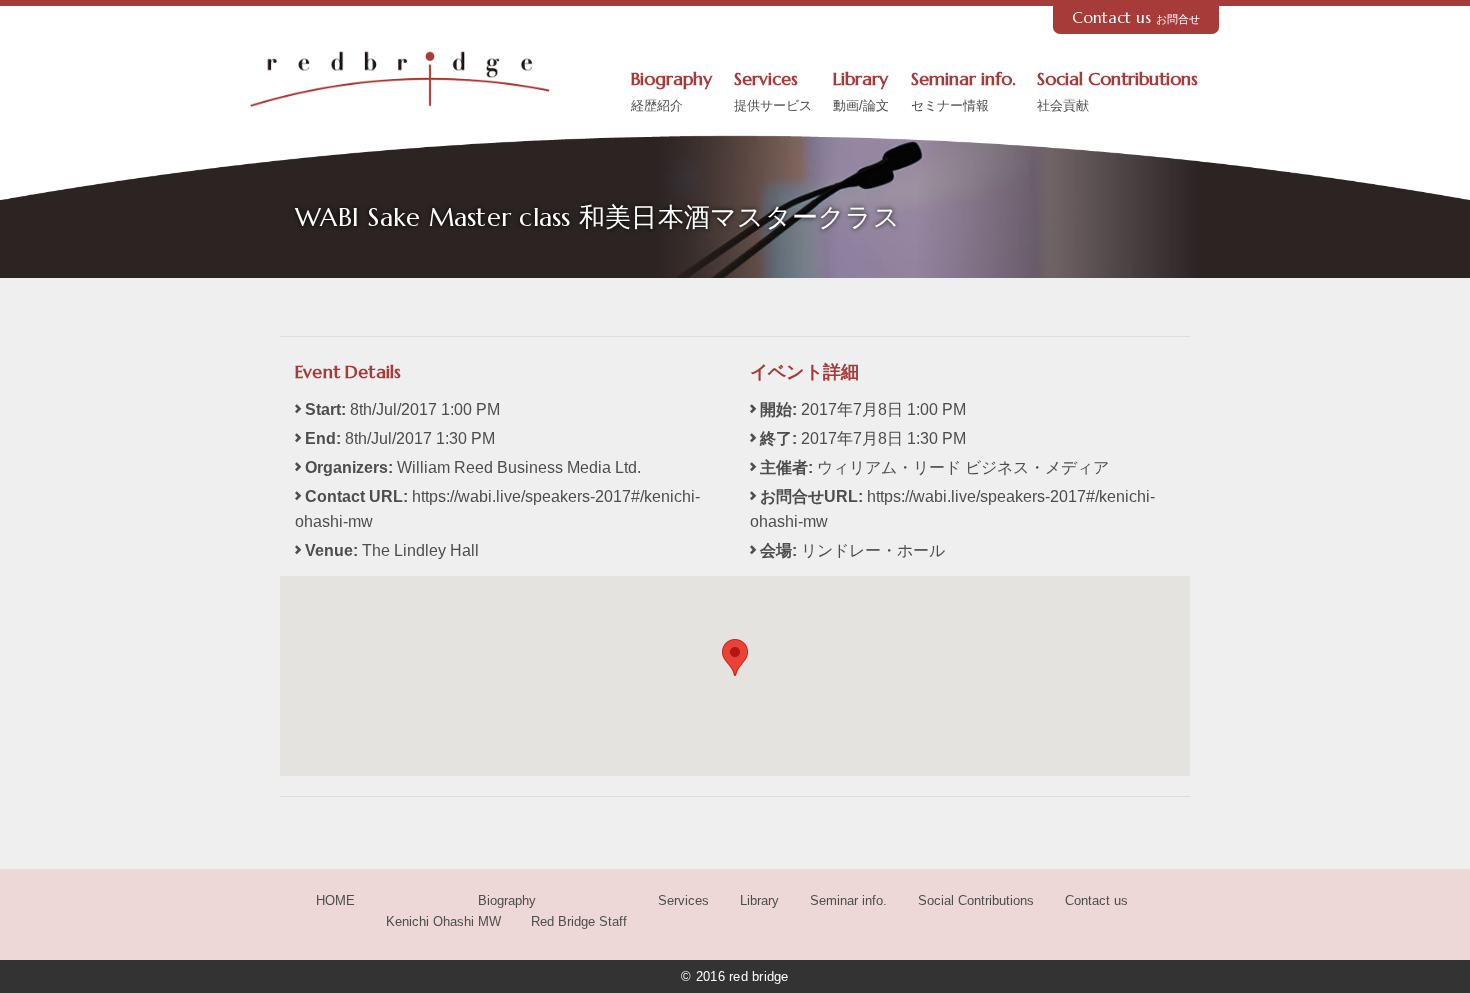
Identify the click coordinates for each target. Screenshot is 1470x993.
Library (861, 91)
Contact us (1136, 17)
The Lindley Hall (420, 550)
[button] (735, 657)
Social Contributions (1117, 91)
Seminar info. (963, 91)
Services (773, 91)
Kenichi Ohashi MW (443, 921)
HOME (335, 900)
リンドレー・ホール (873, 550)
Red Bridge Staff (579, 921)
